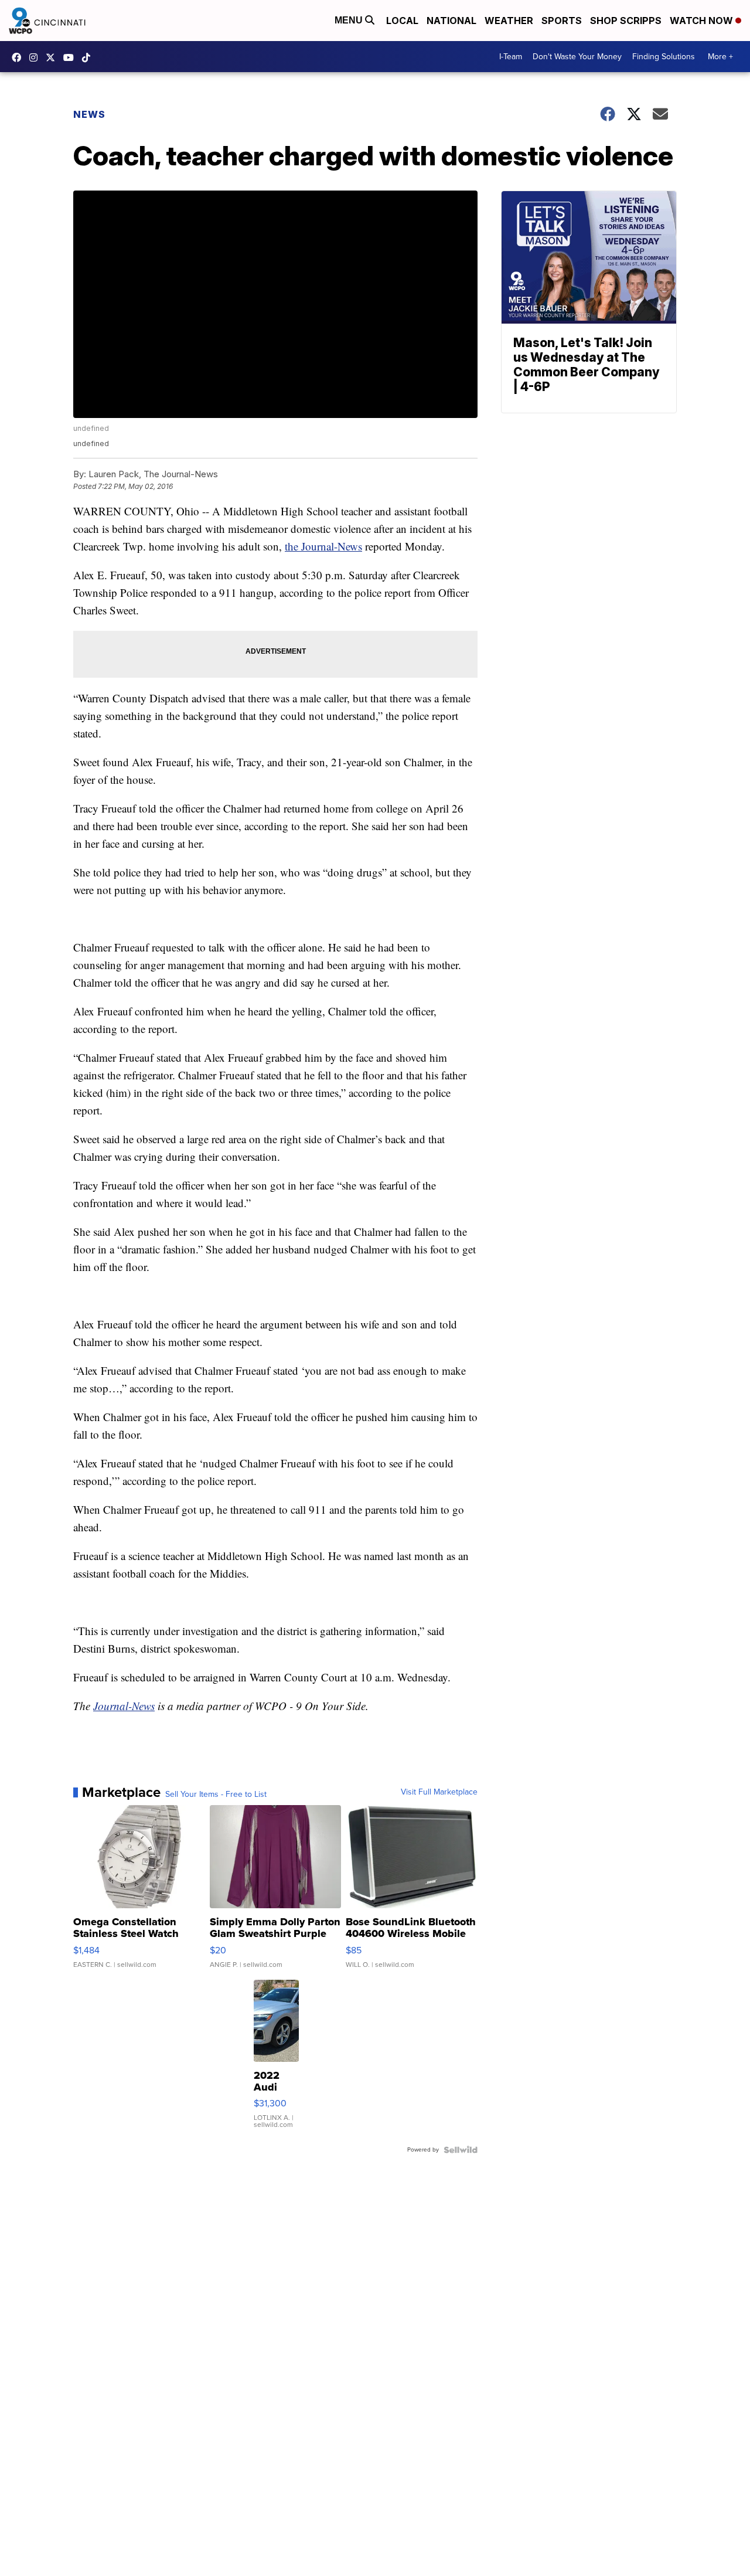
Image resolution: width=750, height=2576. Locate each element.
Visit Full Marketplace (439, 1792)
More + (720, 57)
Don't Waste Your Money (577, 57)
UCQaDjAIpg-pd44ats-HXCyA (71, 57)
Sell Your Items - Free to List (216, 1795)
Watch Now (703, 21)
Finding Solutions (664, 57)
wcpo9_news (36, 57)
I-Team (511, 57)
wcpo (53, 57)
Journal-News (124, 1706)
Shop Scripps (626, 21)
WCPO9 (19, 57)
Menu (350, 20)
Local (402, 21)
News (89, 114)
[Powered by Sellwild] (461, 2150)
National (451, 21)
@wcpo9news (89, 57)
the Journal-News (323, 546)
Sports (562, 21)
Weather (509, 21)
